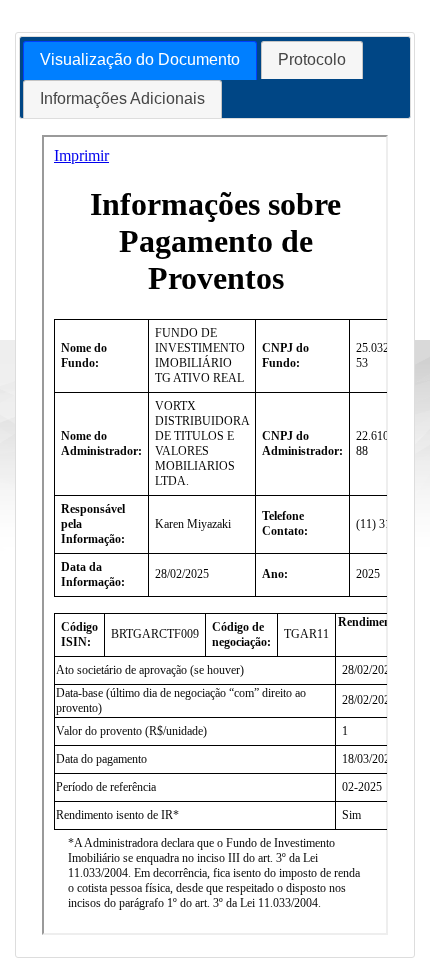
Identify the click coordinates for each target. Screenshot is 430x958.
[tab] (140, 60)
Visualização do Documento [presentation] (140, 59)
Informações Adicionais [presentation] (122, 98)
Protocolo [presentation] (312, 59)
